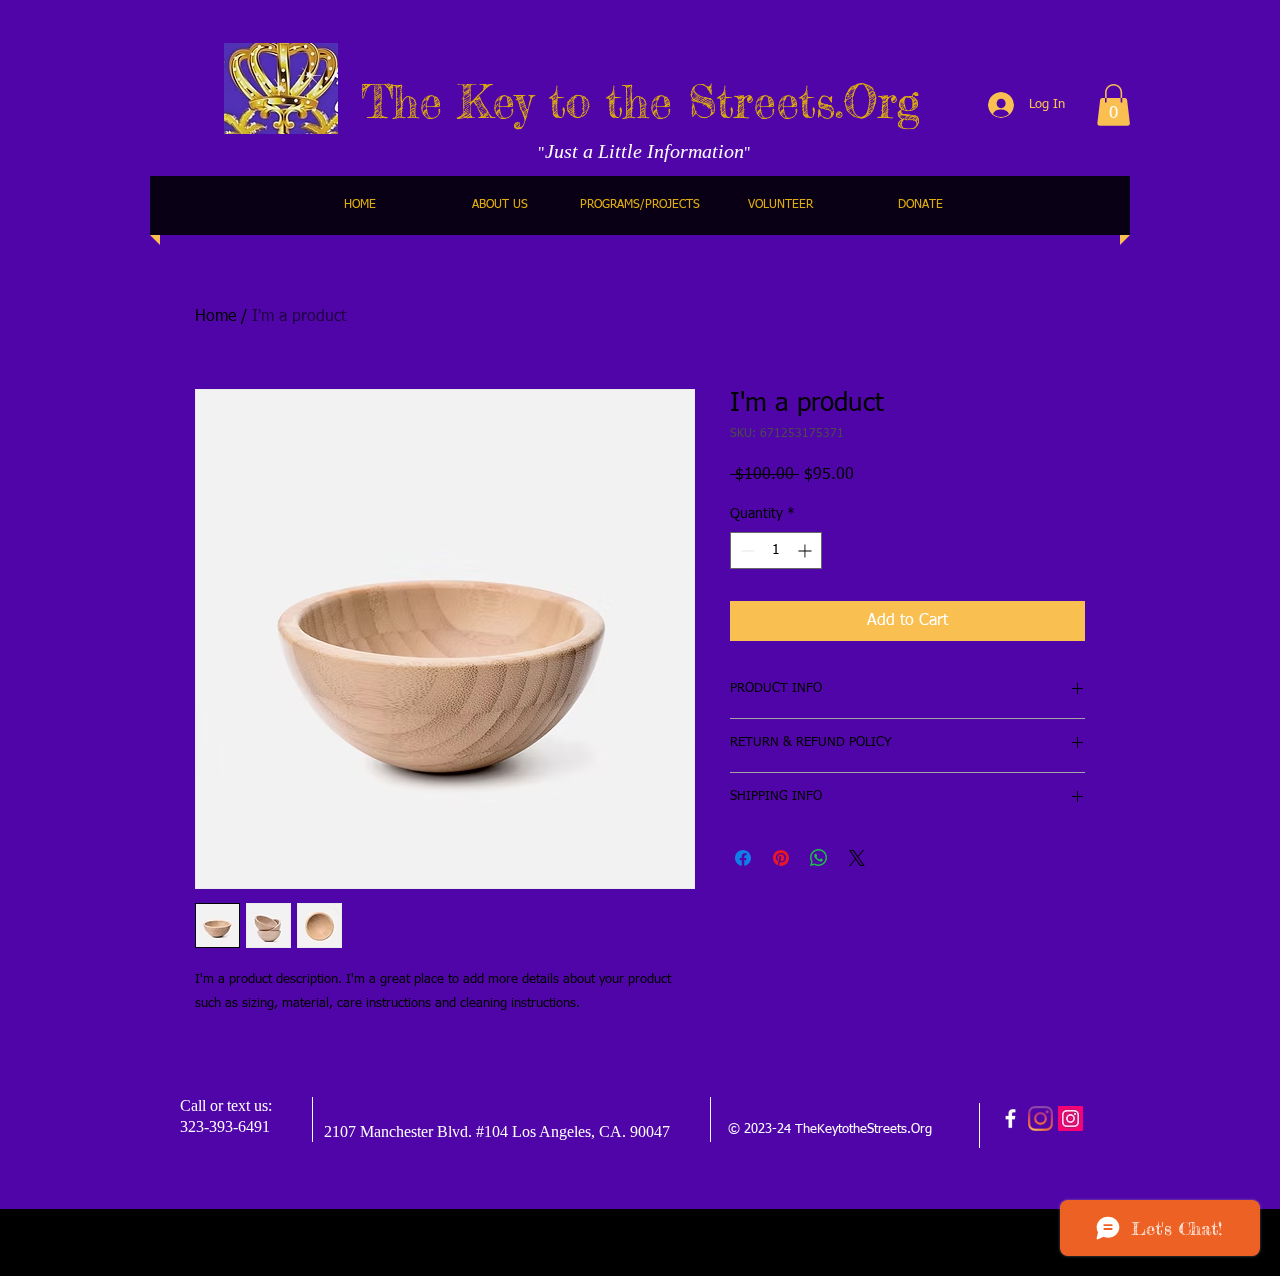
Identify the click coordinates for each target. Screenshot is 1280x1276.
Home (215, 317)
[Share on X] (857, 858)
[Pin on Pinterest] (781, 858)
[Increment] (806, 550)
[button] (1113, 105)
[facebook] (1010, 1118)
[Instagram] (1040, 1118)
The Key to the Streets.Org (640, 101)
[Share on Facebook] (743, 858)
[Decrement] (745, 550)
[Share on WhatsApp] (819, 858)
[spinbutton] (776, 550)
